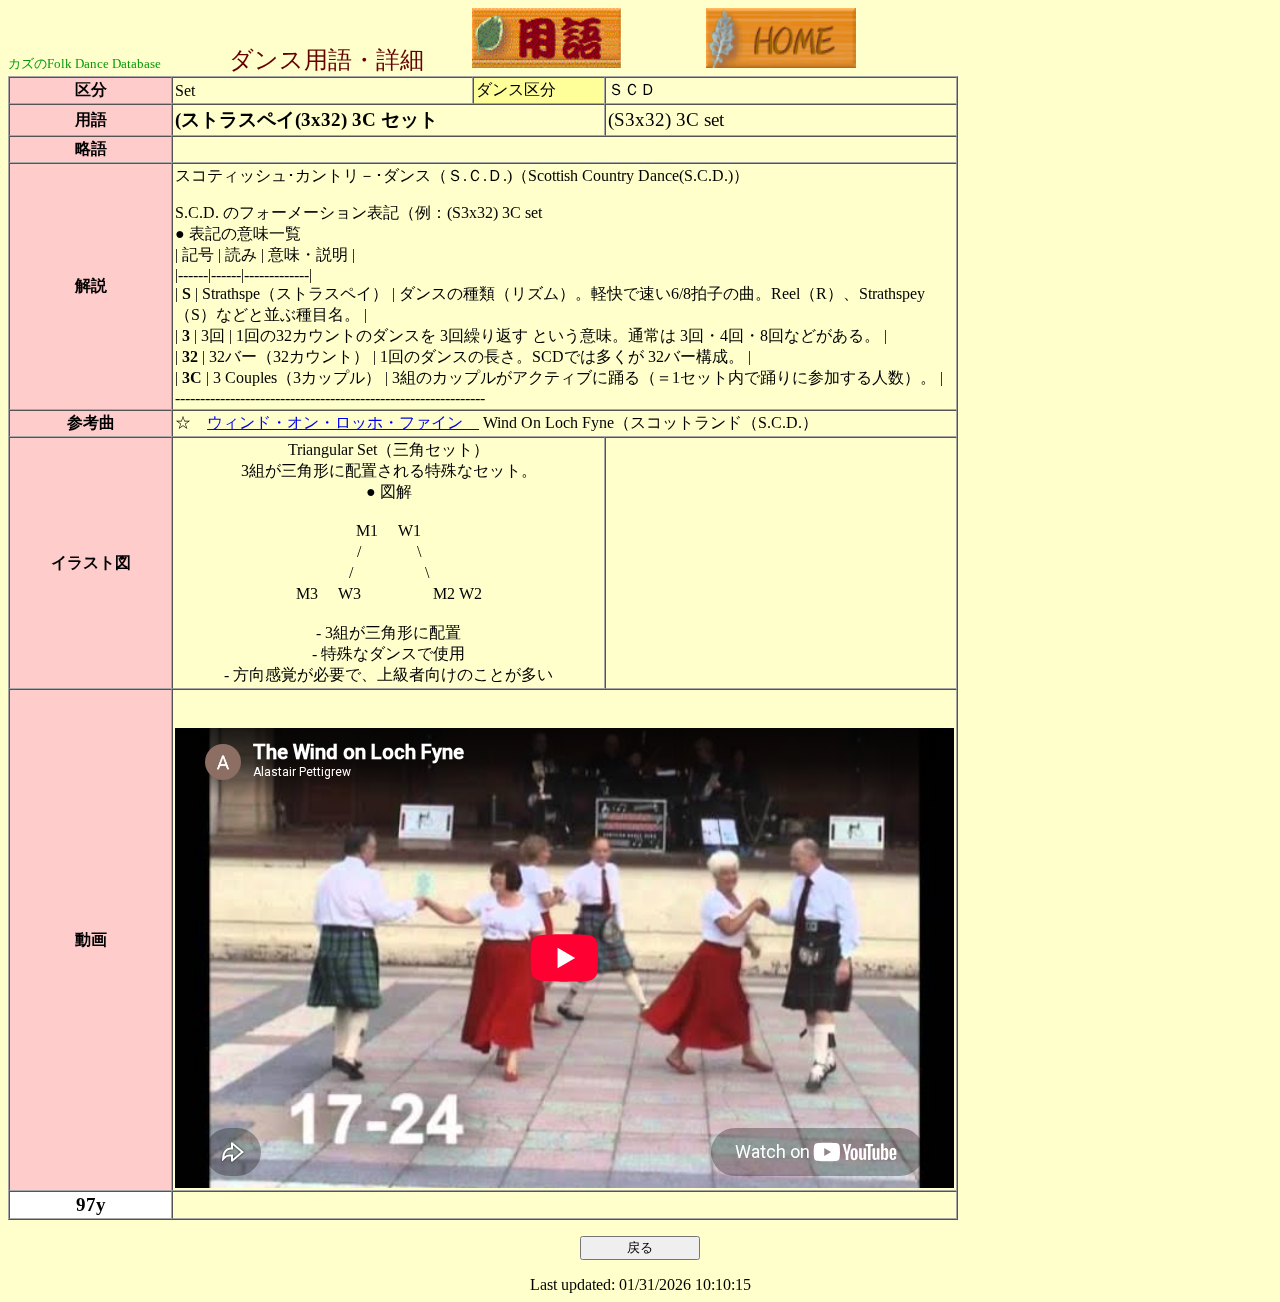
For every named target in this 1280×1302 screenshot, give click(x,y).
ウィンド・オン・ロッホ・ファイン (343, 422)
